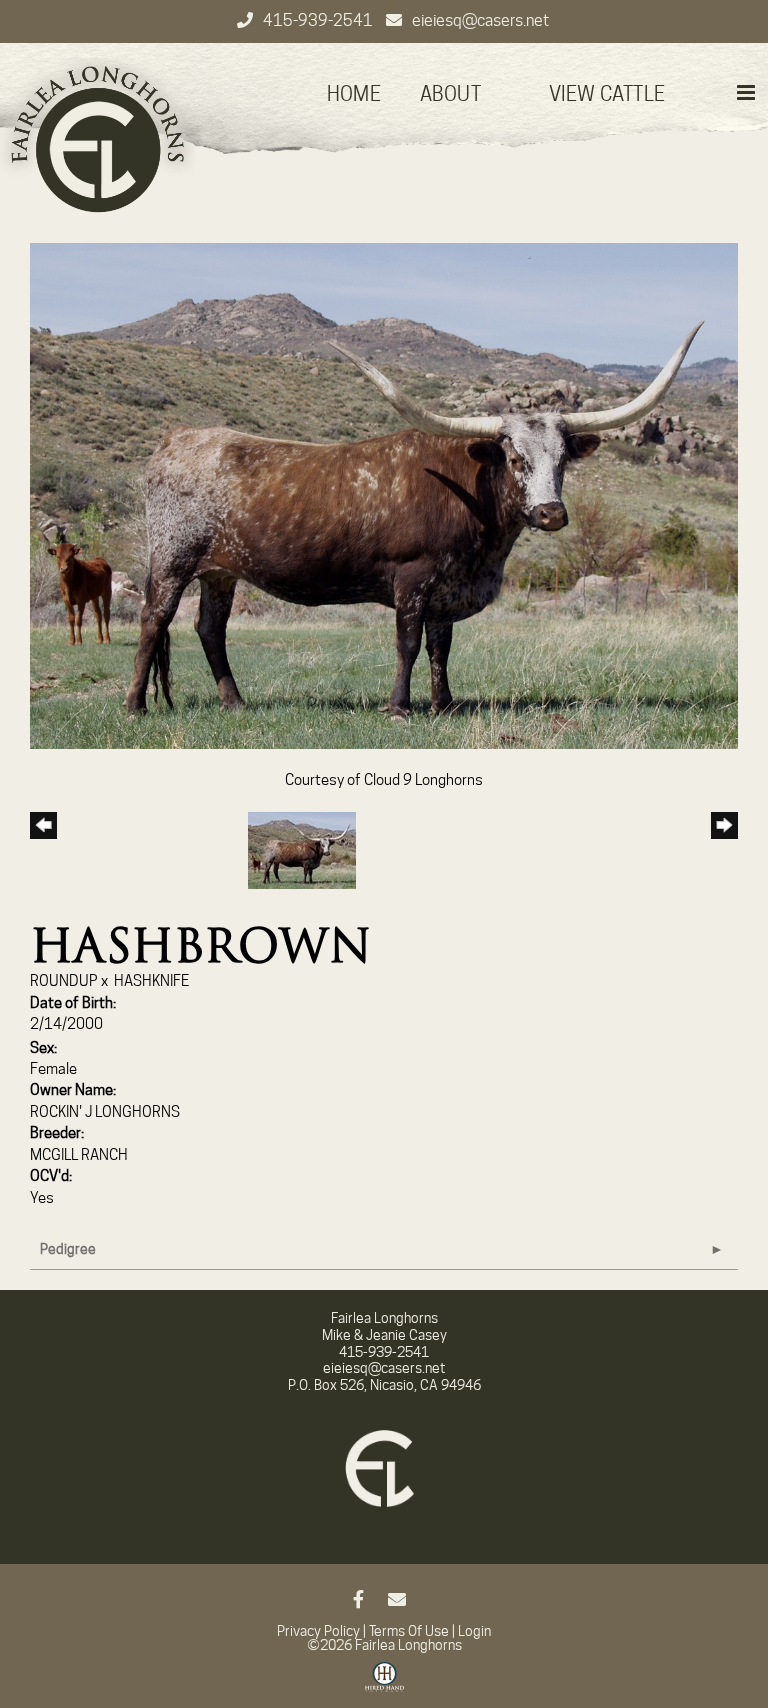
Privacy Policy (318, 1631)
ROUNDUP (64, 981)
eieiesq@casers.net (480, 20)
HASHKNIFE (151, 981)
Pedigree (68, 1249)
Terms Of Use (409, 1631)
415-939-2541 (319, 20)
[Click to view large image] (384, 495)
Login (474, 1631)
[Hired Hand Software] (384, 1684)
